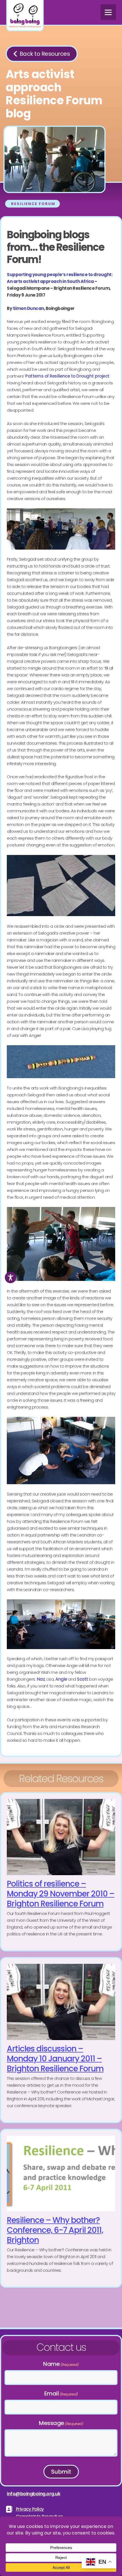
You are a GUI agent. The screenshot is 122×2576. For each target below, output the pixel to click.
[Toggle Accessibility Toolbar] (10, 1277)
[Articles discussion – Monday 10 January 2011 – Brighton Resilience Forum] (61, 2040)
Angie (61, 1679)
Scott (83, 1679)
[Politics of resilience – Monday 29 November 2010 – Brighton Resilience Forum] (61, 1872)
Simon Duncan (28, 308)
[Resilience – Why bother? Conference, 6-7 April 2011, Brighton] (61, 2208)
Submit (61, 2472)
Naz (41, 1679)
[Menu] (108, 12)
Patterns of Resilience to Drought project (67, 376)
